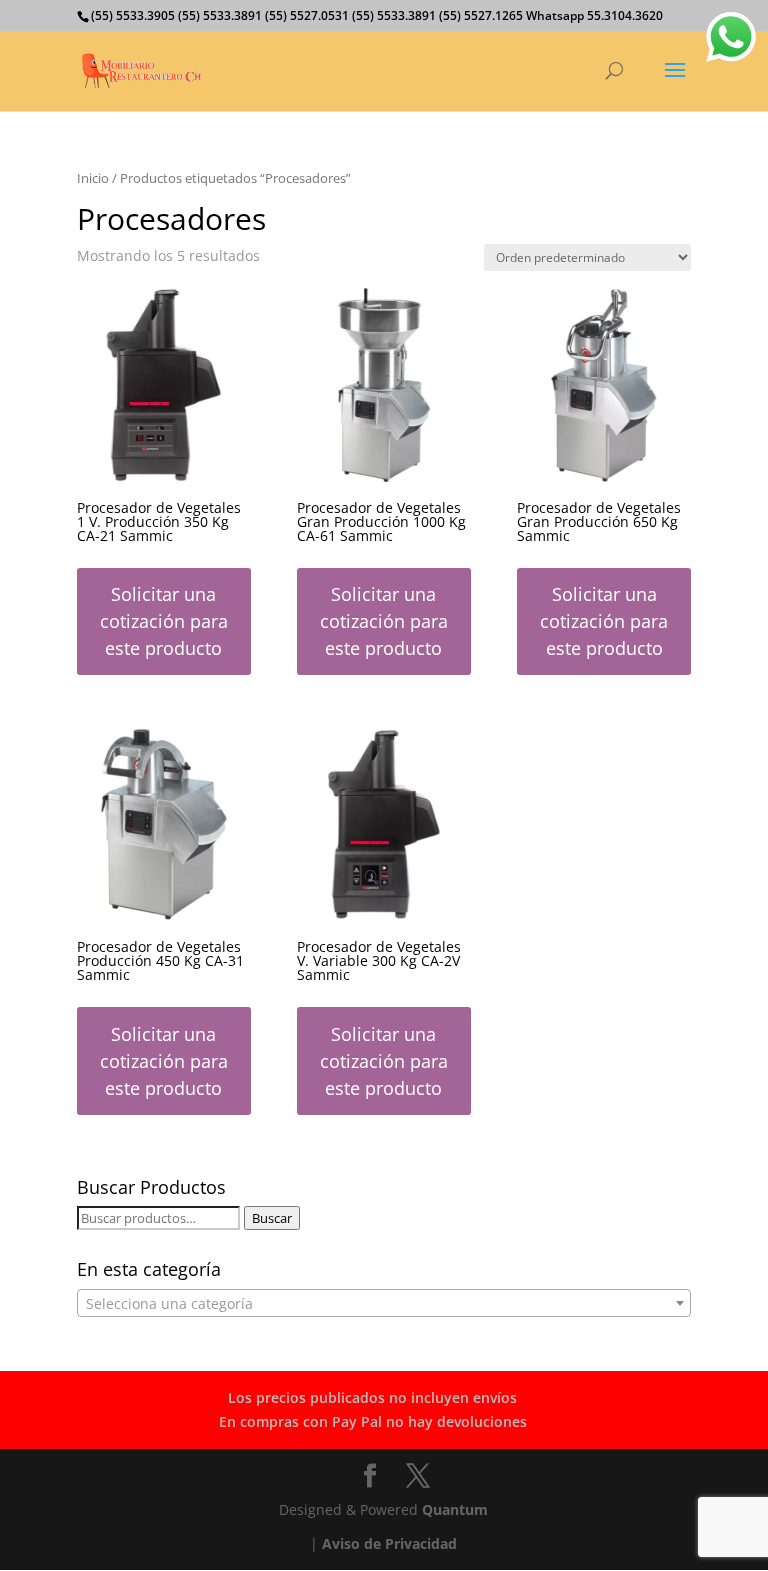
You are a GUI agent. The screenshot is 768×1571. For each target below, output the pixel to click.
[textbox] (384, 1304)
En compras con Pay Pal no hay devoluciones (373, 1421)
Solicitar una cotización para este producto (164, 621)
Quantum (455, 1509)
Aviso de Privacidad (389, 1543)
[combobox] (384, 1303)
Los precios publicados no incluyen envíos (372, 1397)
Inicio (93, 178)
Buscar (272, 1218)
